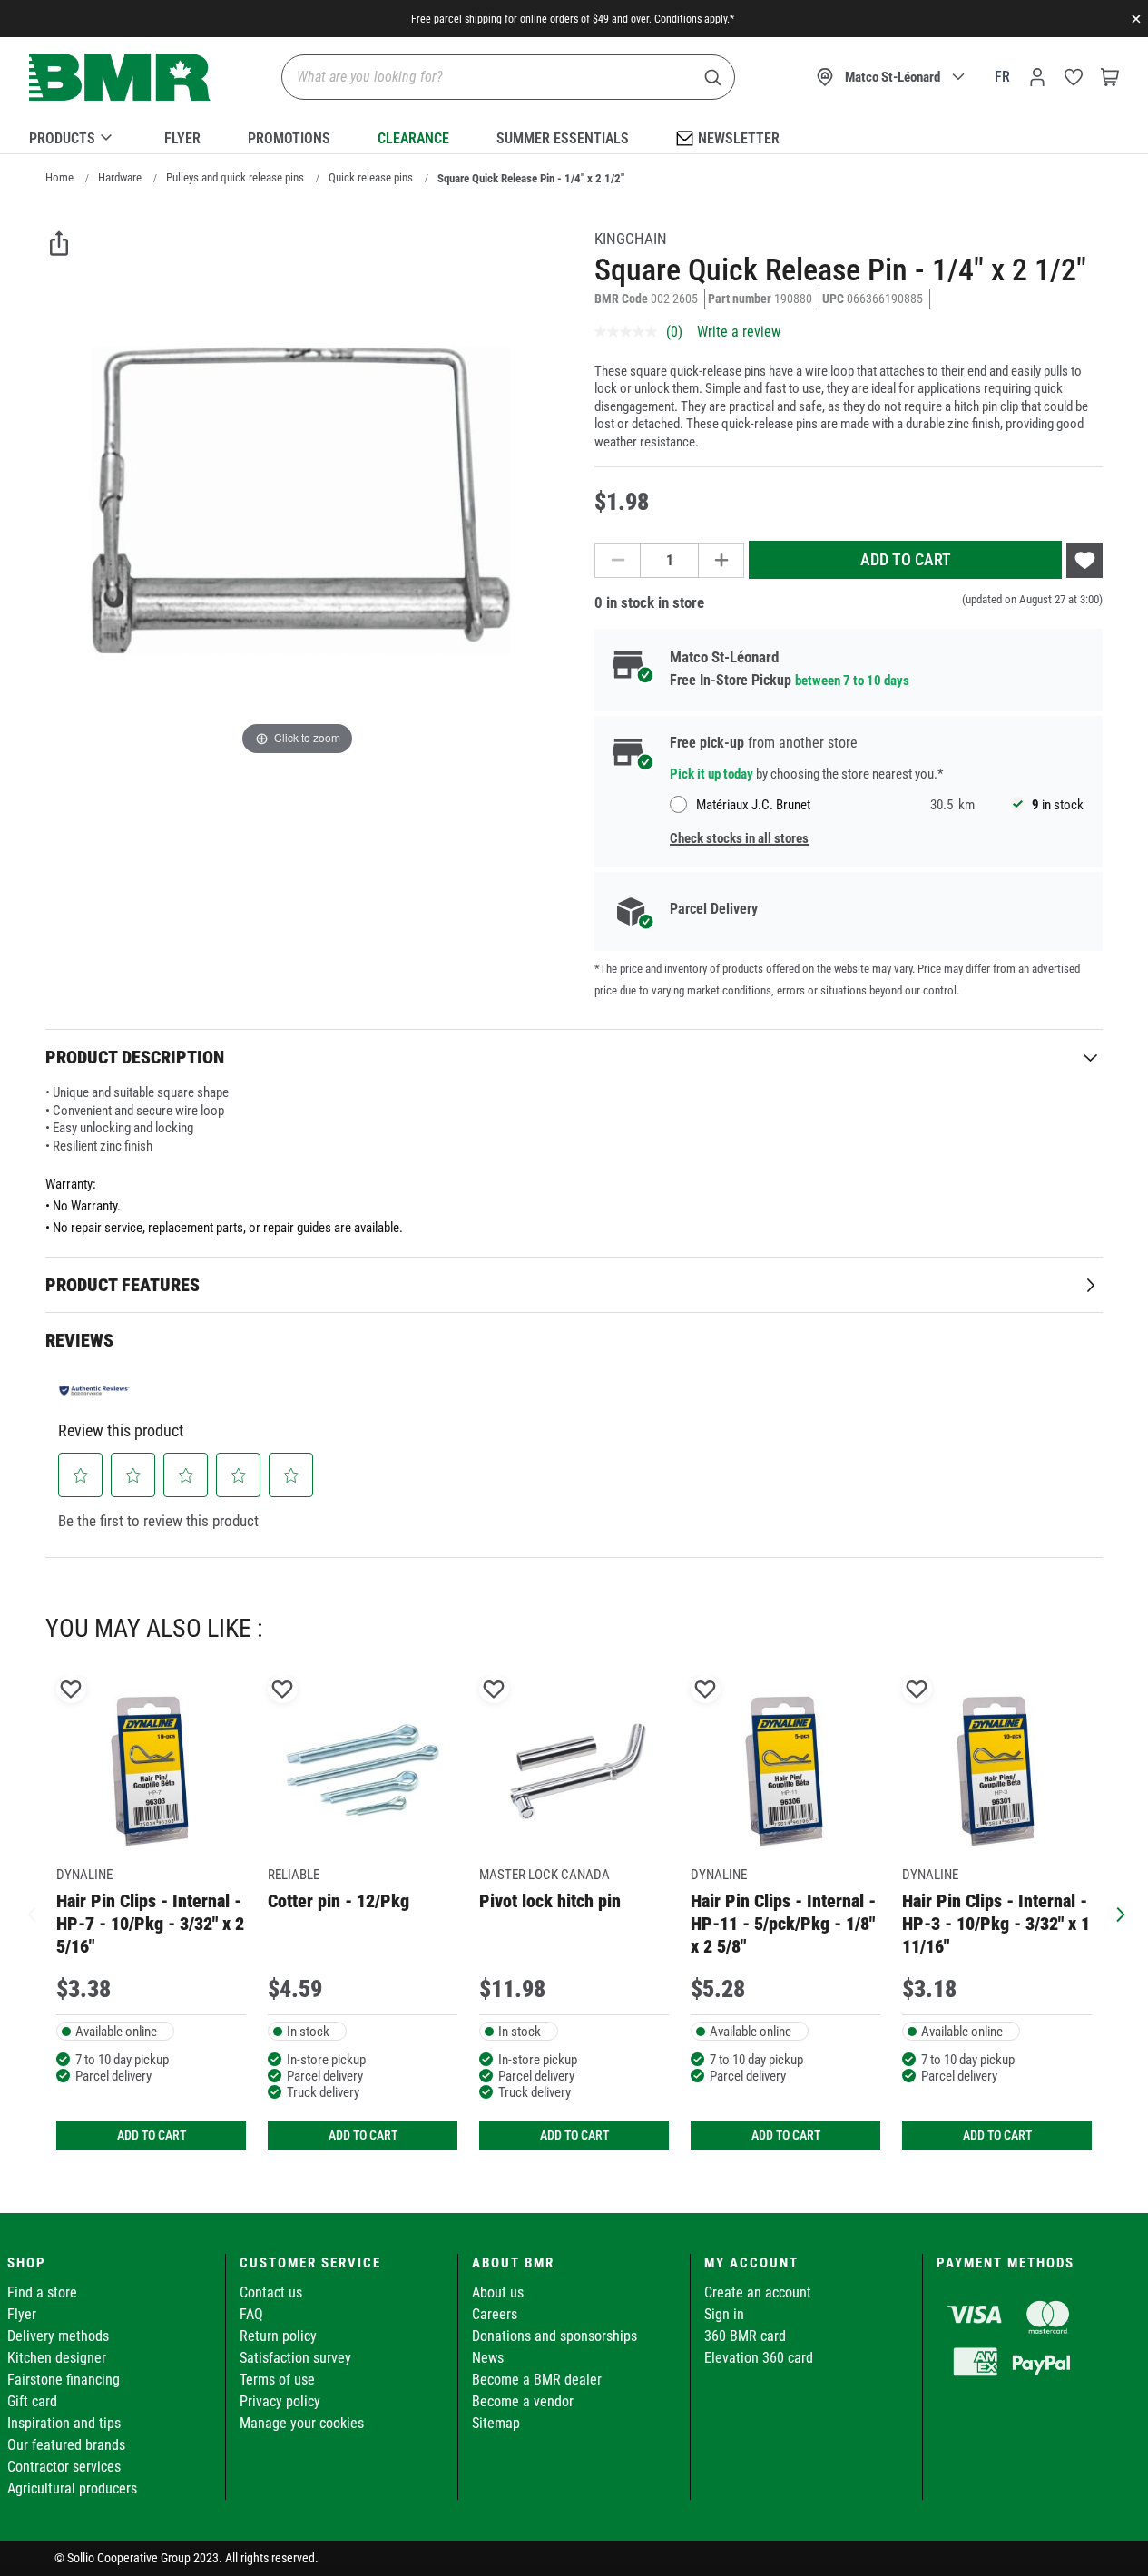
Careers (495, 2314)
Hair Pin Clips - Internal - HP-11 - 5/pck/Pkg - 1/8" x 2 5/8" (783, 1924)
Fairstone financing (64, 2380)
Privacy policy (280, 2401)
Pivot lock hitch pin (550, 1901)
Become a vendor (523, 2401)
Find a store (42, 2292)
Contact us (271, 2292)
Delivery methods (58, 2336)
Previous (32, 1913)
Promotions (289, 138)
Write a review (739, 332)
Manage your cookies (302, 2423)
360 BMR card (745, 2336)
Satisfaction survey (295, 2358)
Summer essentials (563, 138)
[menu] (574, 135)
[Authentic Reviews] (94, 1390)
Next (1116, 1913)
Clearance (413, 138)
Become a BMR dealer (537, 2380)
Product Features (123, 1285)
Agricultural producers (72, 2488)
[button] (81, 1475)
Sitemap (496, 2423)
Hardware (120, 177)
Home (59, 177)
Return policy (278, 2336)
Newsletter (739, 138)
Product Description (135, 1057)
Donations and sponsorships (554, 2336)
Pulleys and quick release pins (235, 177)
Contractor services (64, 2467)
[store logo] (120, 78)
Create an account (758, 2292)
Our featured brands (66, 2445)
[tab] (574, 1057)
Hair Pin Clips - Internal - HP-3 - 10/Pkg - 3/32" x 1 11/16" (996, 1924)
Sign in (724, 2314)
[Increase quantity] (721, 560)
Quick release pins (371, 177)
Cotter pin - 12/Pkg (339, 1901)
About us (498, 2292)
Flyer (182, 138)
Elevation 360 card (759, 2358)
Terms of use (277, 2380)
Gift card (32, 2401)
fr (1002, 77)
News (488, 2358)
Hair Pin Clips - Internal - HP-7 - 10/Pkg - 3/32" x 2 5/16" (150, 1924)
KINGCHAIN (631, 239)
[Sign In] (1037, 77)
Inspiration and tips (64, 2423)
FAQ (251, 2314)
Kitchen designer (57, 2358)
